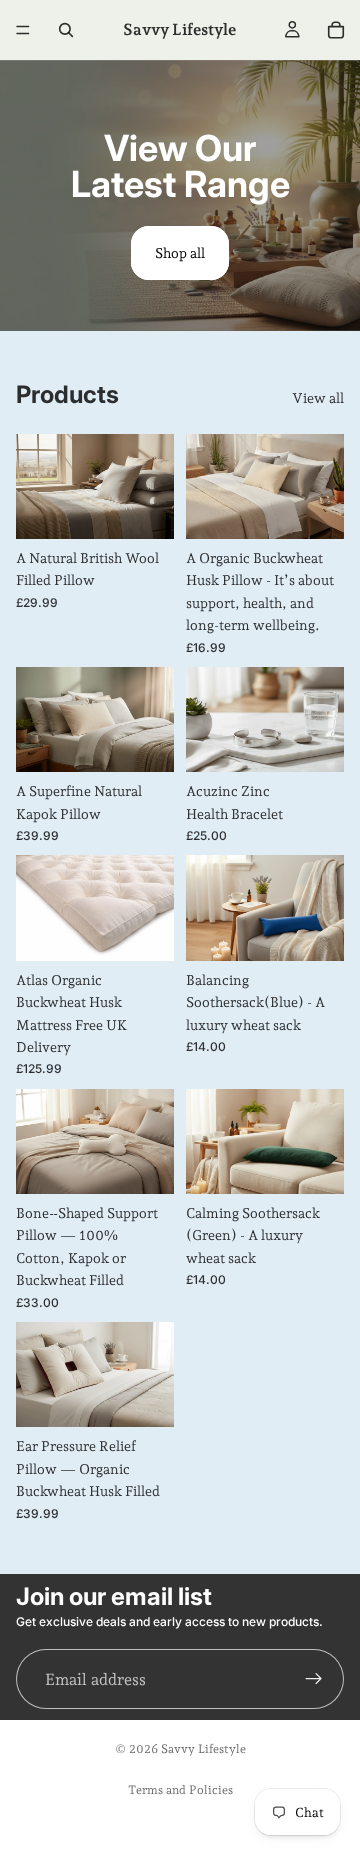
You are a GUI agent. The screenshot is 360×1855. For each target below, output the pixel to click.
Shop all (180, 253)
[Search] (66, 30)
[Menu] (23, 30)
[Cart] (336, 30)
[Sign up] (314, 1679)
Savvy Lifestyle (203, 1749)
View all (318, 398)
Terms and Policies (180, 1790)
